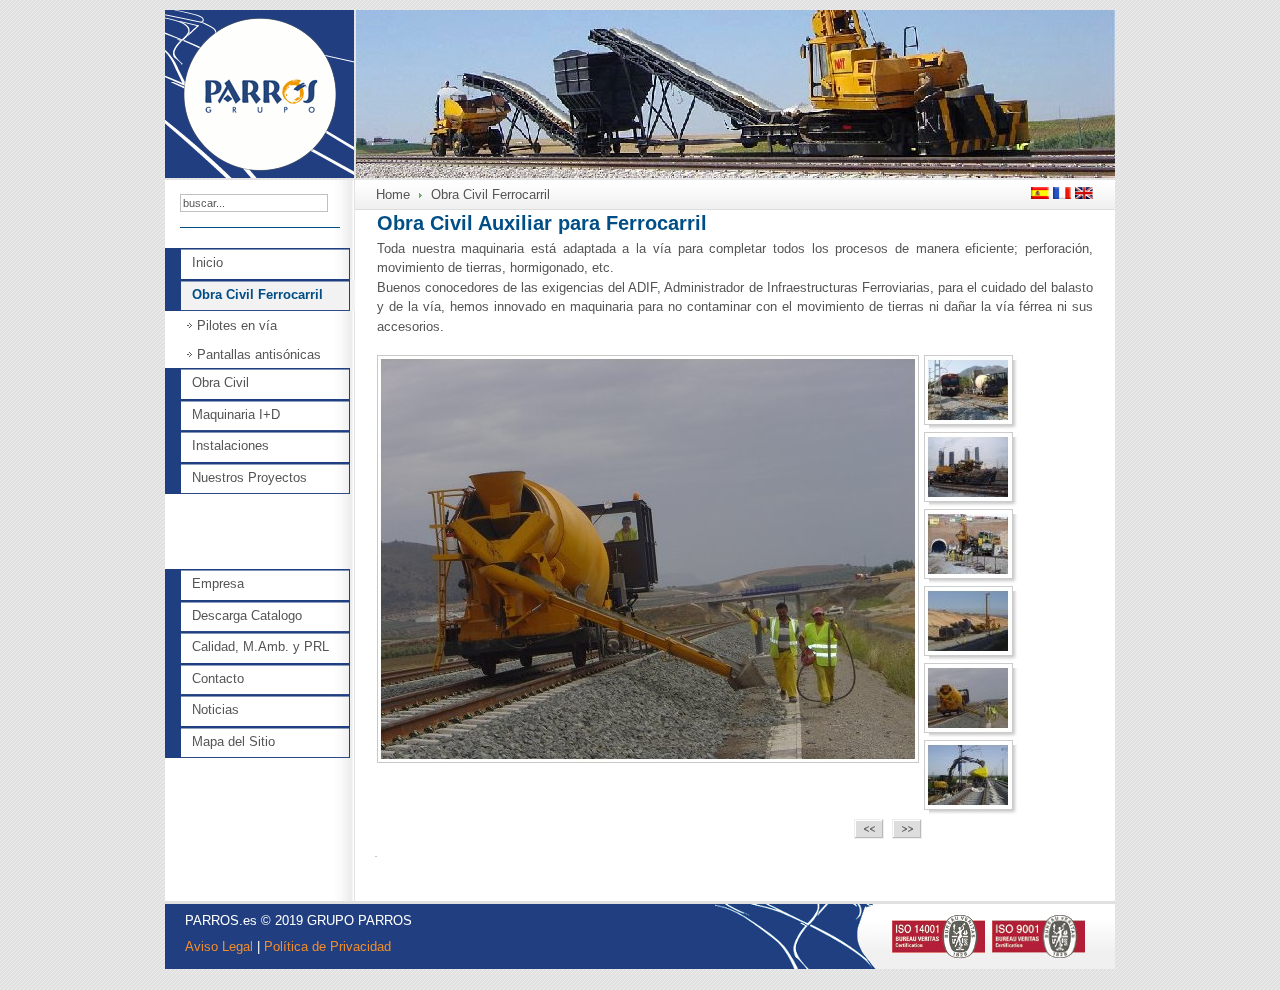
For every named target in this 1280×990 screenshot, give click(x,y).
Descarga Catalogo (247, 615)
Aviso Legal (219, 946)
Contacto (218, 678)
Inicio (207, 262)
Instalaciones (230, 445)
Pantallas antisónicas (259, 354)
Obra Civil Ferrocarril (257, 294)
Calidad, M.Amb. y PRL (260, 646)
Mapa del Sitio (233, 741)
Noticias (215, 709)
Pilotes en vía (237, 325)
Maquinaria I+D (236, 414)
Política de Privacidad (327, 946)
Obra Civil (220, 382)
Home (393, 194)
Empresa (218, 583)
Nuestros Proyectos (249, 477)
